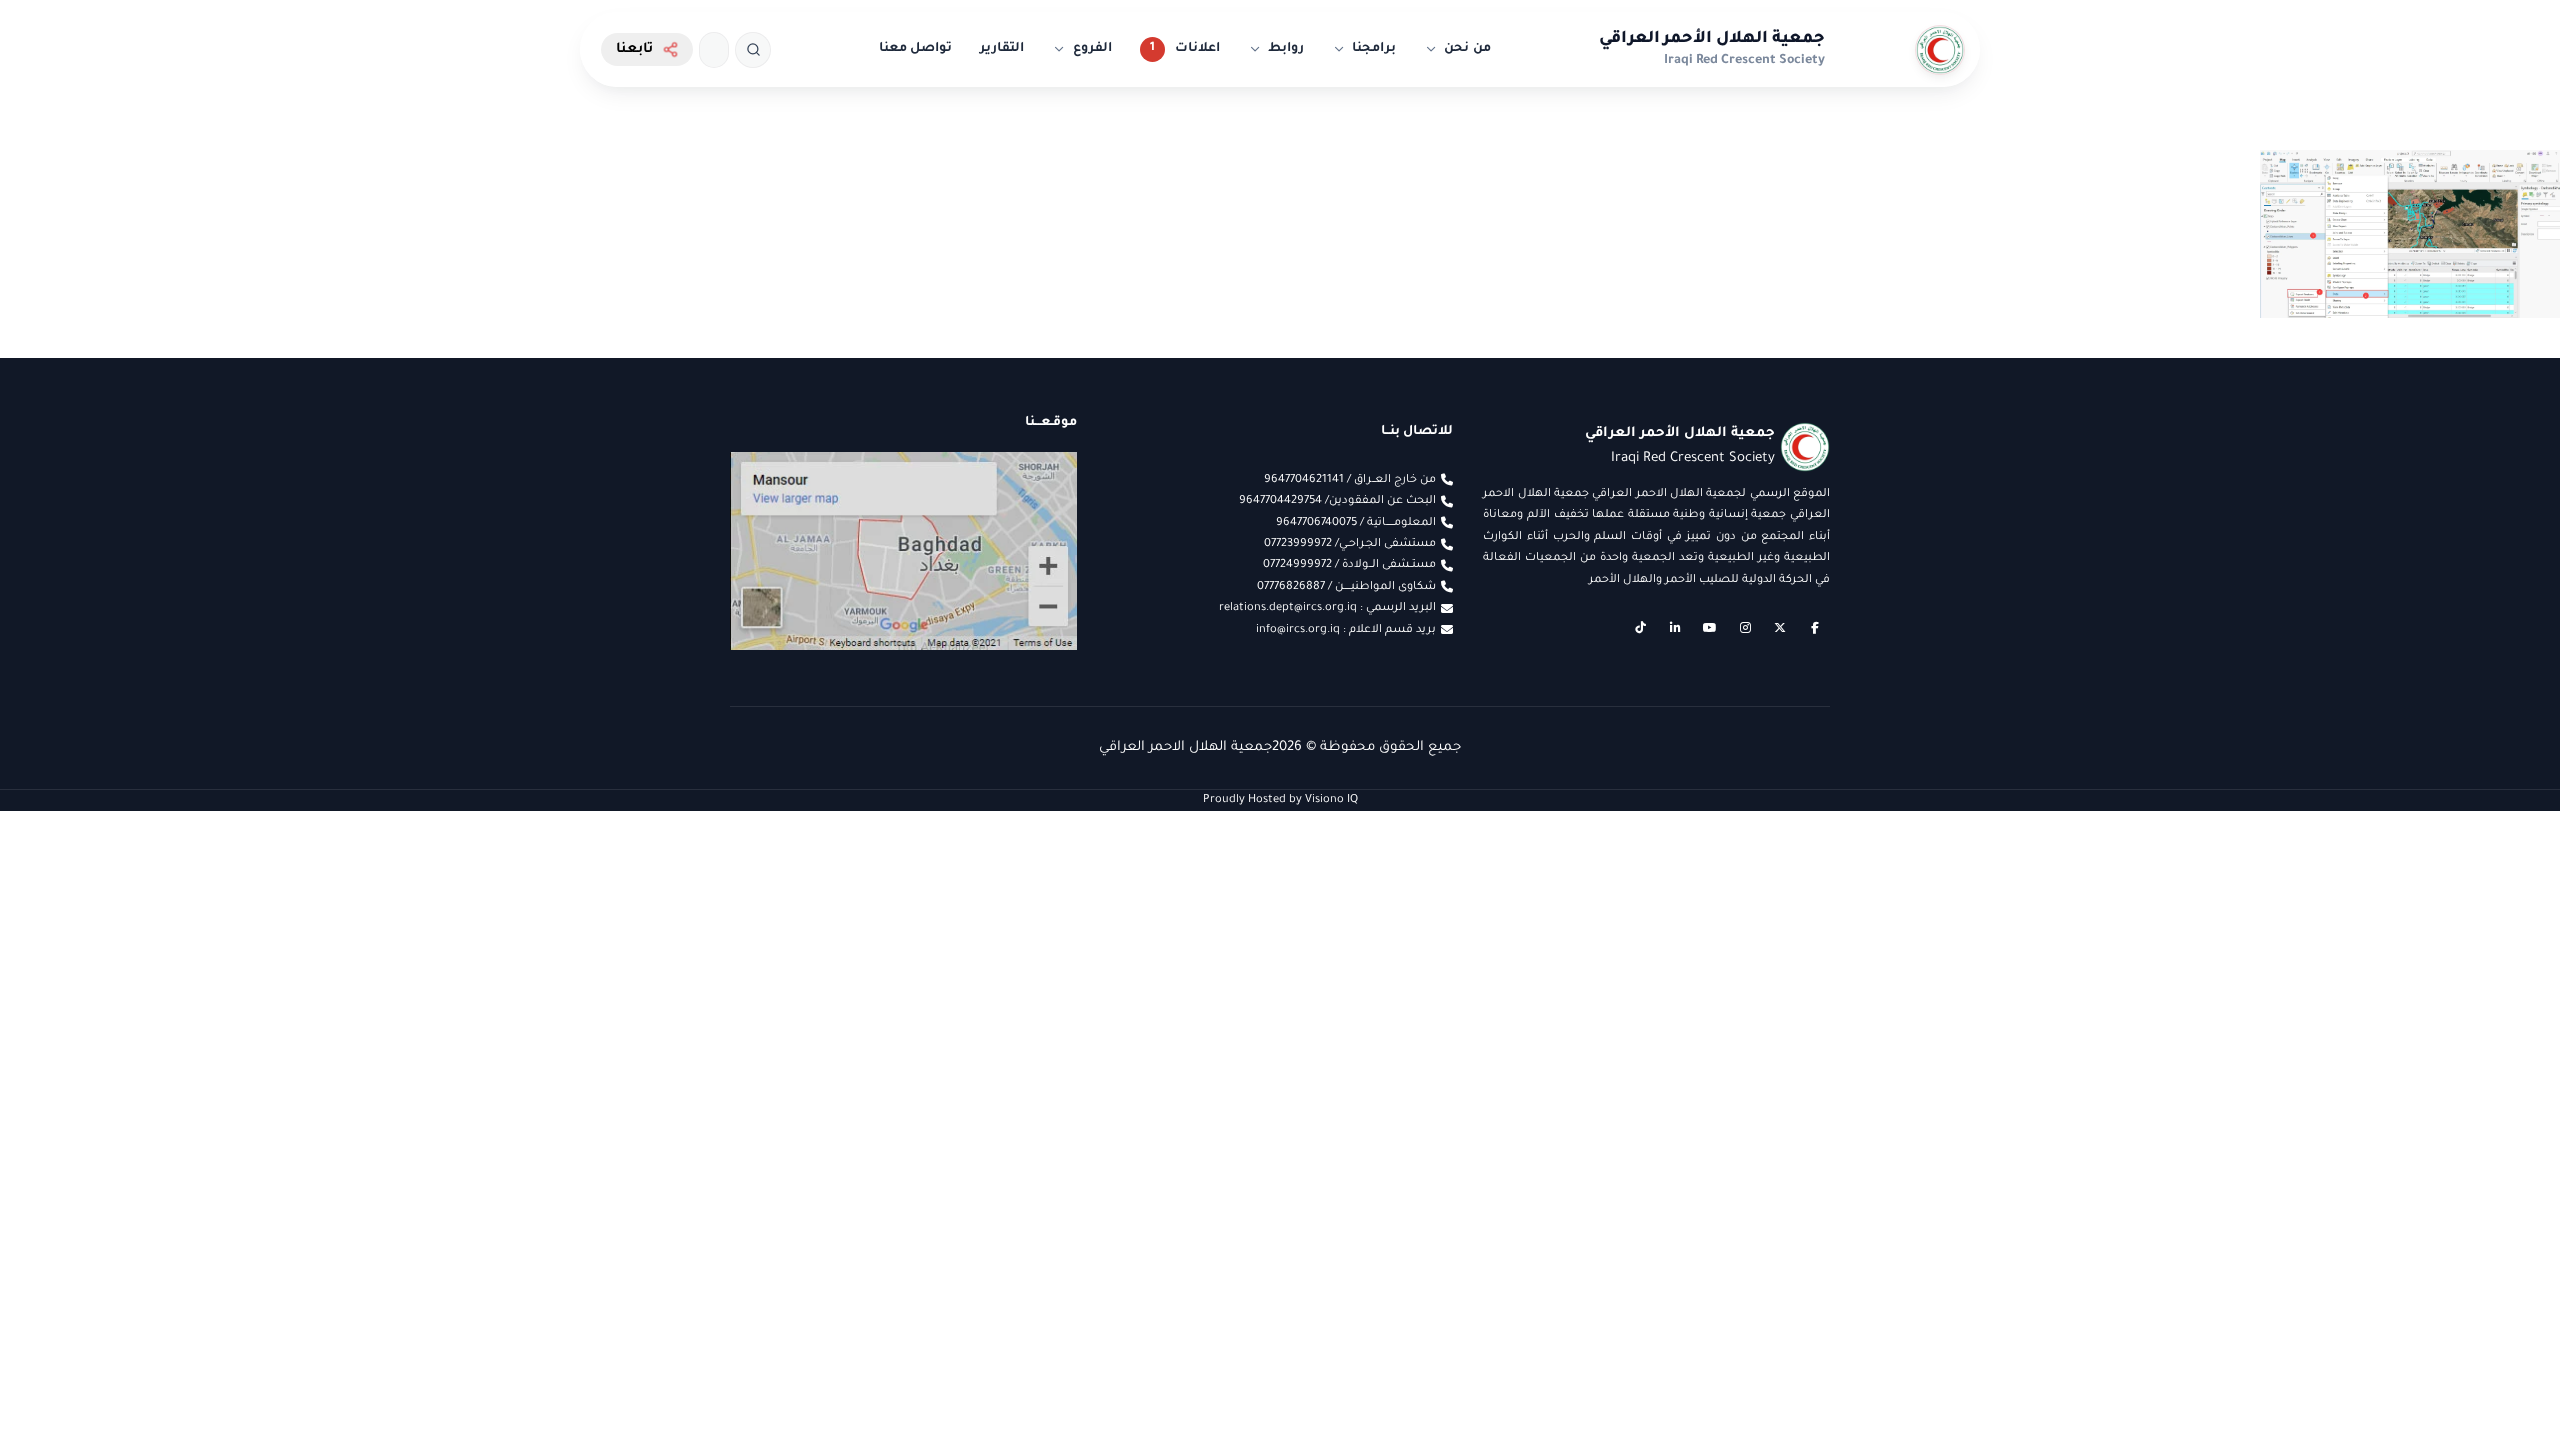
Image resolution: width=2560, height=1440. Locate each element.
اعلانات (1197, 49)
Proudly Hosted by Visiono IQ (1280, 800)
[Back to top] (55, 1385)
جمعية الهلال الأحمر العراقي (1712, 39)
